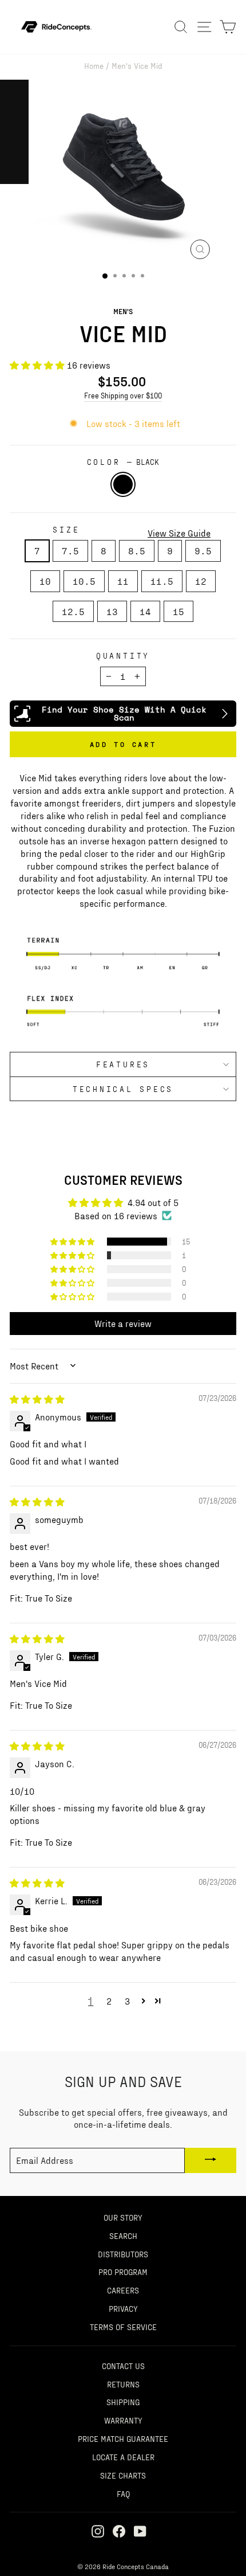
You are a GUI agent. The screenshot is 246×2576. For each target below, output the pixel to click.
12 (201, 581)
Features (123, 1064)
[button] (38, 365)
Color (123, 462)
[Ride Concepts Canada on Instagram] (98, 2530)
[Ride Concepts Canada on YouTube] (140, 2530)
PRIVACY (123, 2308)
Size (66, 529)
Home (94, 65)
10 (45, 581)
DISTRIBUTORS (123, 2254)
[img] (37, 1399)
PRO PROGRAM (123, 2272)
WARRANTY (123, 2420)
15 (178, 611)
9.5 (203, 551)
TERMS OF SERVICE (123, 2327)
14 (145, 611)
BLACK (123, 484)
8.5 (137, 551)
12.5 (73, 611)
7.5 (70, 551)
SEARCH (123, 2236)
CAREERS (123, 2290)
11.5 (162, 581)
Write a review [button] (123, 1323)
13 (112, 611)
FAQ (123, 2493)
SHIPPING (123, 2402)
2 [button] (109, 2001)
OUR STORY (123, 2217)
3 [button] (127, 2001)
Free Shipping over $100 (123, 396)
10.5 (84, 581)
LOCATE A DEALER (123, 2457)
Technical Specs (123, 1089)
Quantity (123, 655)
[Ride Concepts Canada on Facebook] (119, 2530)
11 (123, 581)
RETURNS (123, 2384)
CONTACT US (123, 2366)
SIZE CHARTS (123, 2475)
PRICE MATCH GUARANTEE (123, 2438)
